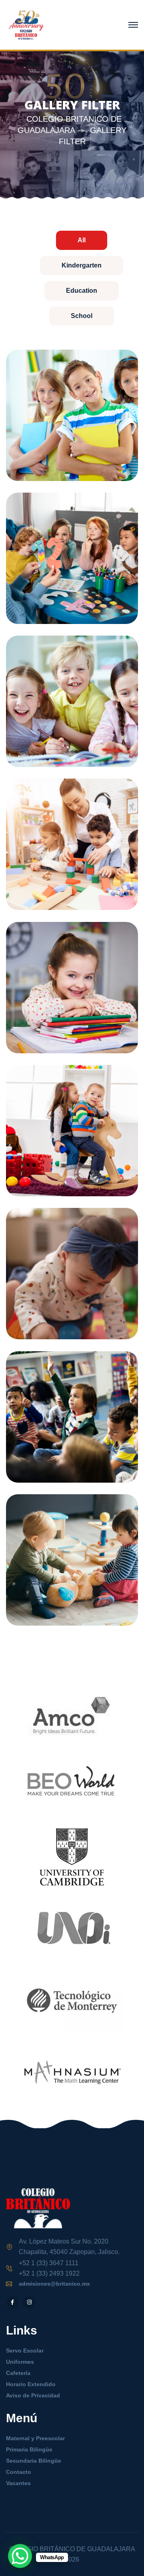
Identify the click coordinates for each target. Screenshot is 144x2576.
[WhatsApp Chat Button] (20, 2556)
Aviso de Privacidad (33, 2395)
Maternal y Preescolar (35, 2438)
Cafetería (18, 2373)
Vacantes (18, 2483)
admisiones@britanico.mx (54, 2284)
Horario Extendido (31, 2384)
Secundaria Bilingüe (34, 2461)
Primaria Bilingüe (29, 2449)
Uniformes (20, 2362)
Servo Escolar (25, 2351)
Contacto (19, 2472)
